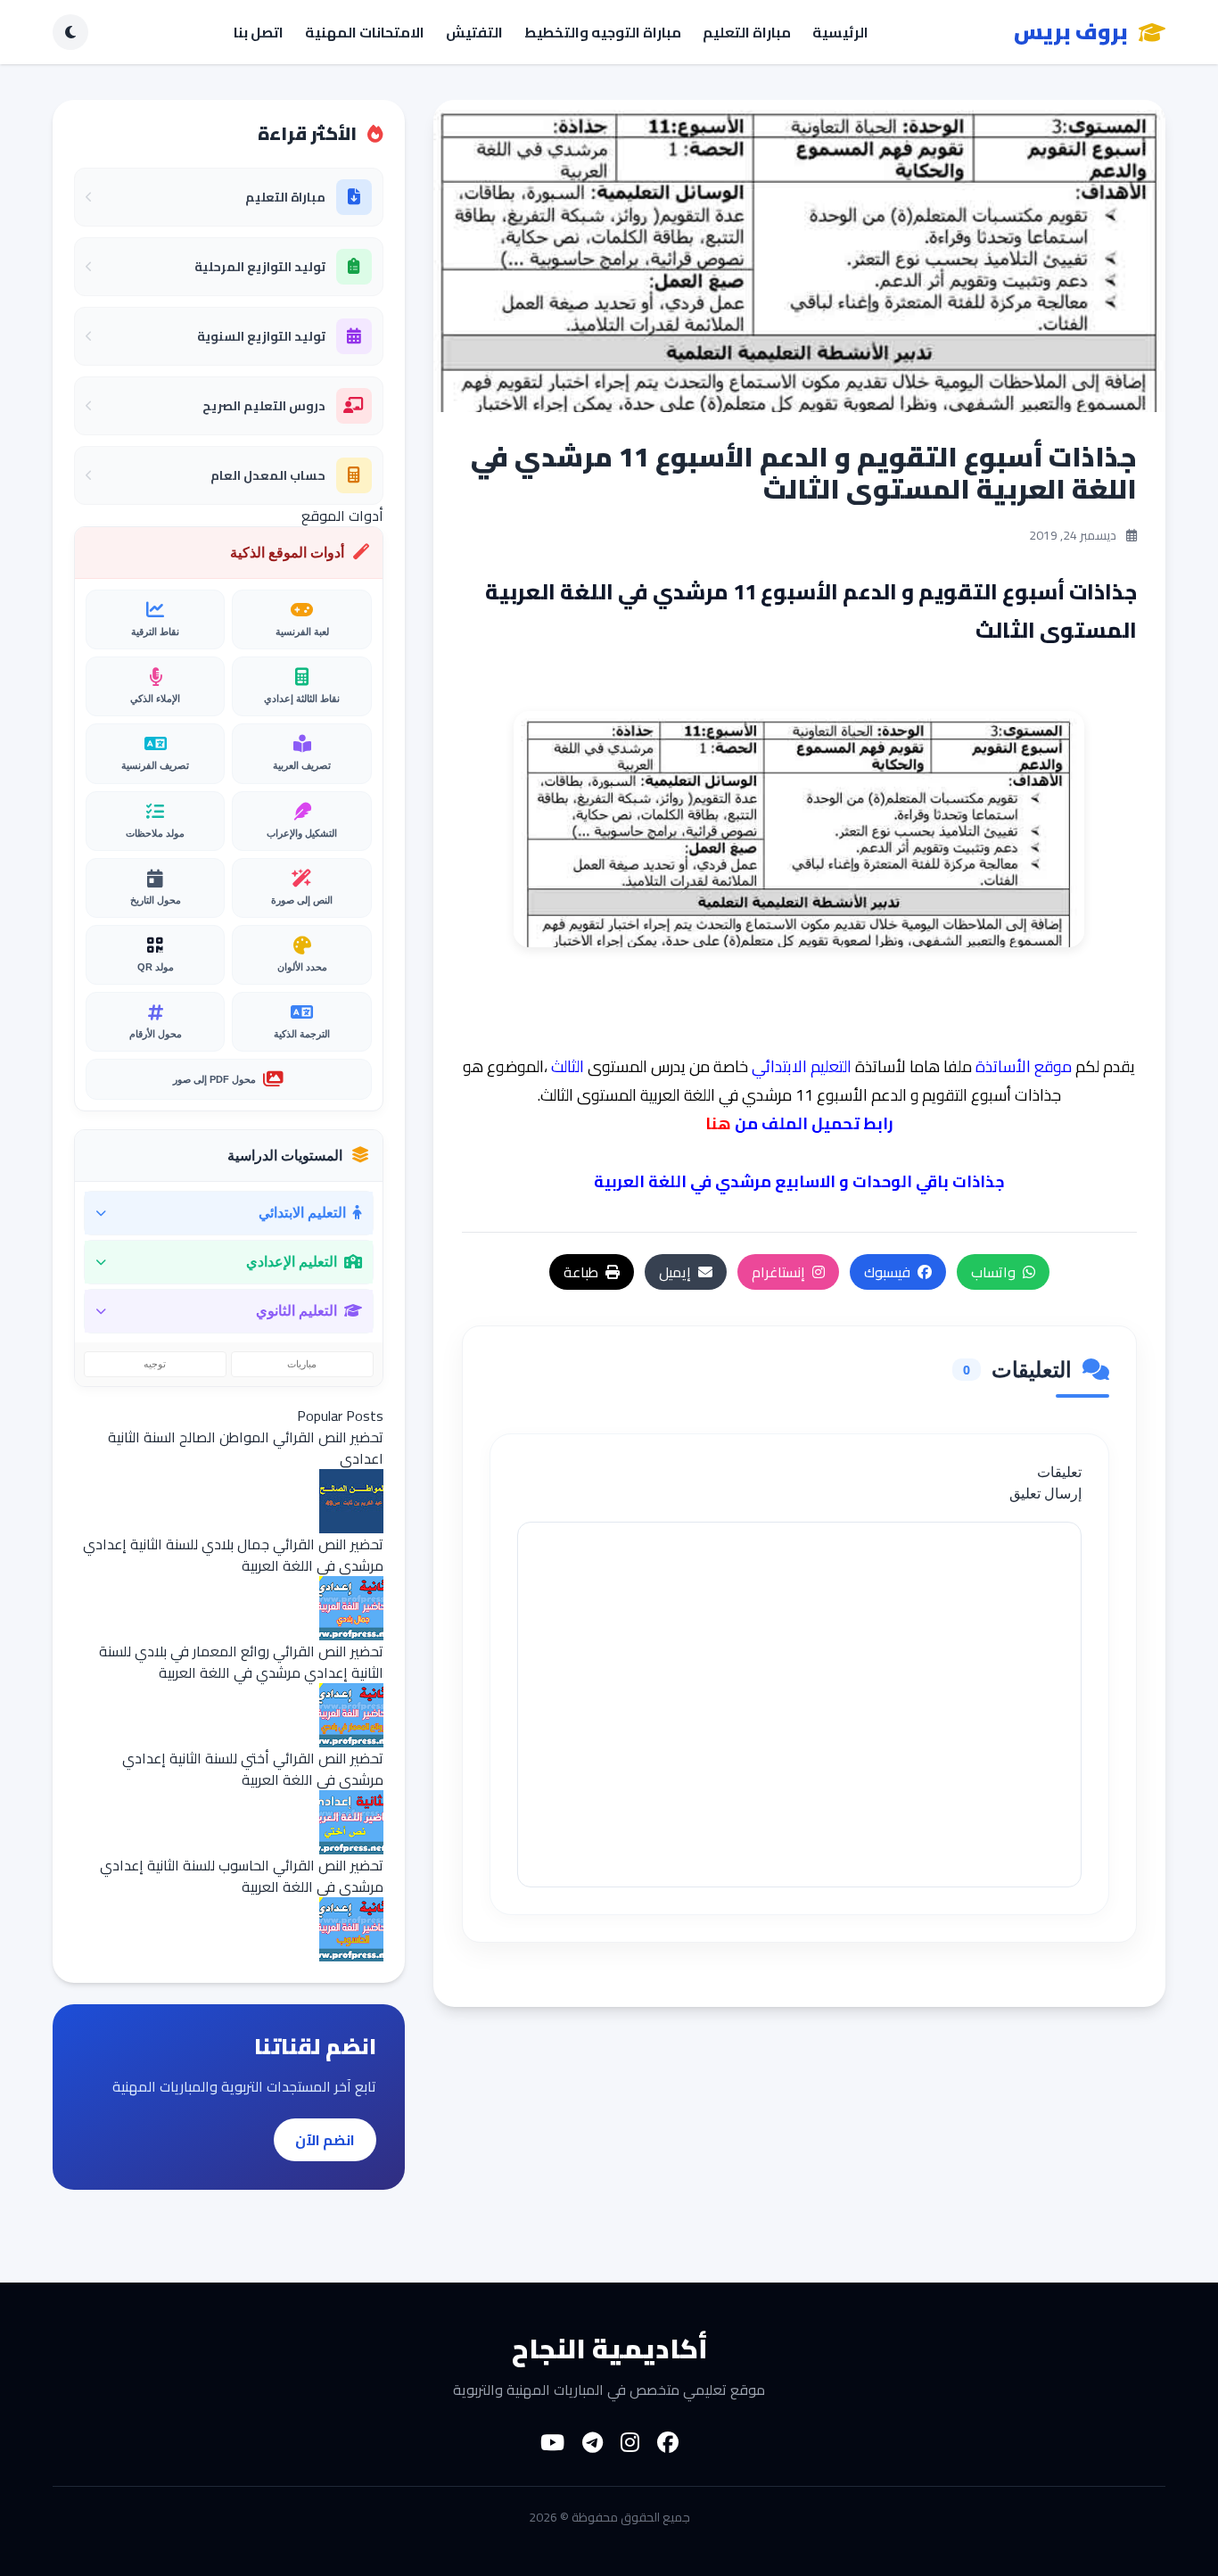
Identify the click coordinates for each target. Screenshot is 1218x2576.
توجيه (155, 1364)
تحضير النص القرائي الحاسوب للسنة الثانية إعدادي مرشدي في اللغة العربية (242, 1876)
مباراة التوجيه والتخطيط (603, 32)
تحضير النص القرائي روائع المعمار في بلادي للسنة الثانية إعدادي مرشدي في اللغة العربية (241, 1662)
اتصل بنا (259, 32)
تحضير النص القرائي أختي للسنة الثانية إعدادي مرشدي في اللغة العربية (253, 1769)
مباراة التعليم (747, 32)
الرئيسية (840, 32)
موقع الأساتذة (1024, 1066)
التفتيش (474, 32)
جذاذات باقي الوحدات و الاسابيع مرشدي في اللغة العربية (799, 1181)
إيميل (675, 1272)
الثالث (568, 1066)
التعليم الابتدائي (802, 1066)
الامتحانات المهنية (365, 32)
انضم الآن (325, 2140)
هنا (718, 1123)
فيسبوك (887, 1272)
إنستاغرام (778, 1272)
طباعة (581, 1272)
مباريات (302, 1364)
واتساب (993, 1272)
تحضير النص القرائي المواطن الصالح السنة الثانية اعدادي (246, 1448)
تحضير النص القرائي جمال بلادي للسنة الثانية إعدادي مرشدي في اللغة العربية (233, 1555)
